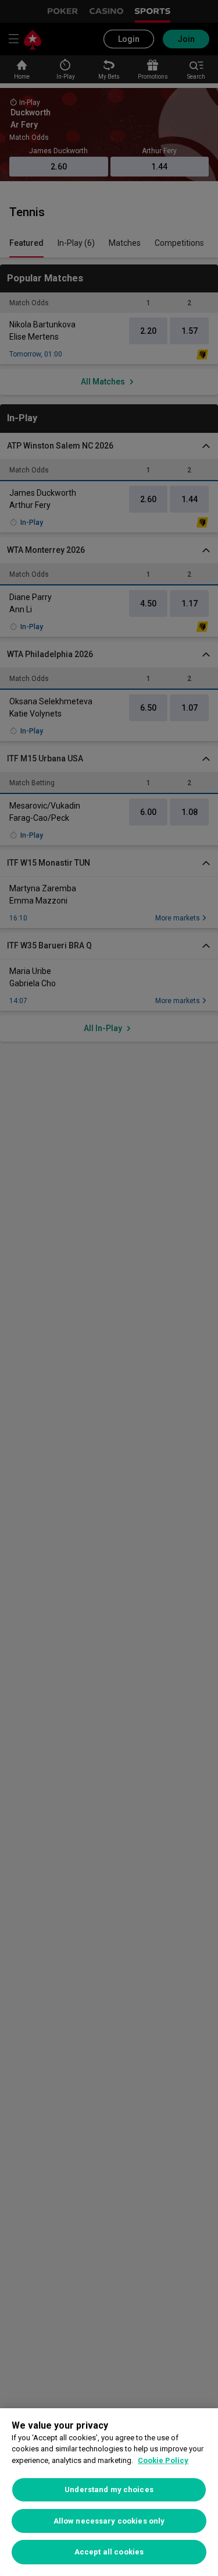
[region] (109, 2492)
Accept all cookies (109, 2552)
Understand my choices (109, 2489)
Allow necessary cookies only (109, 2521)
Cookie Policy (163, 2460)
